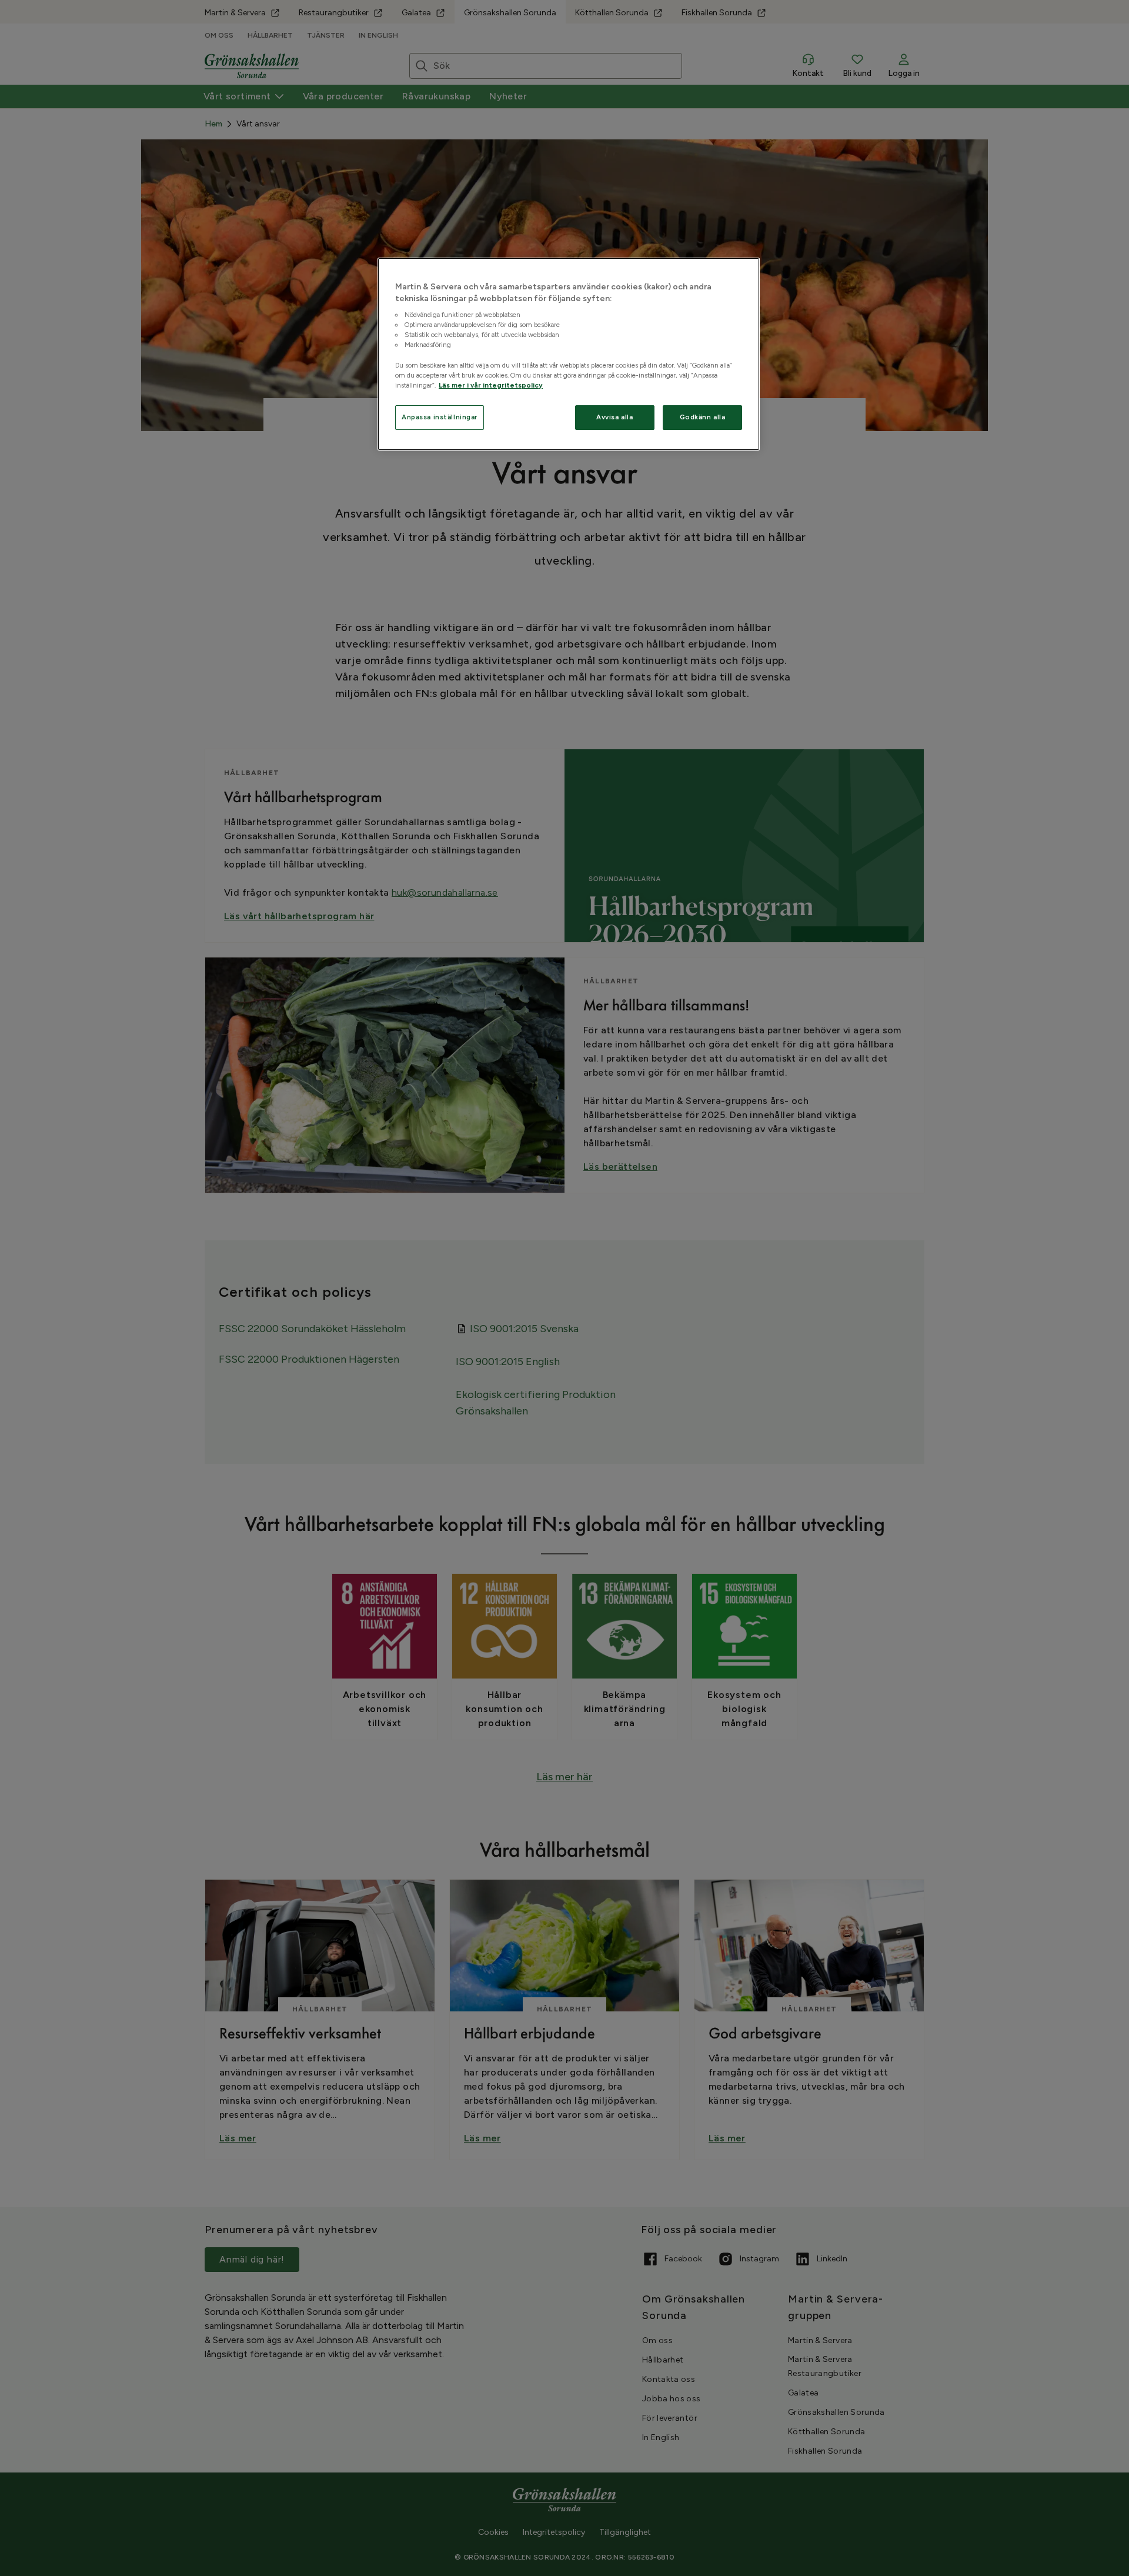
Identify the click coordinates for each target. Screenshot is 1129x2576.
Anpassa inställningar (440, 417)
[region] (569, 354)
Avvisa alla (614, 417)
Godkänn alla (703, 417)
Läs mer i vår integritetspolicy (491, 385)
